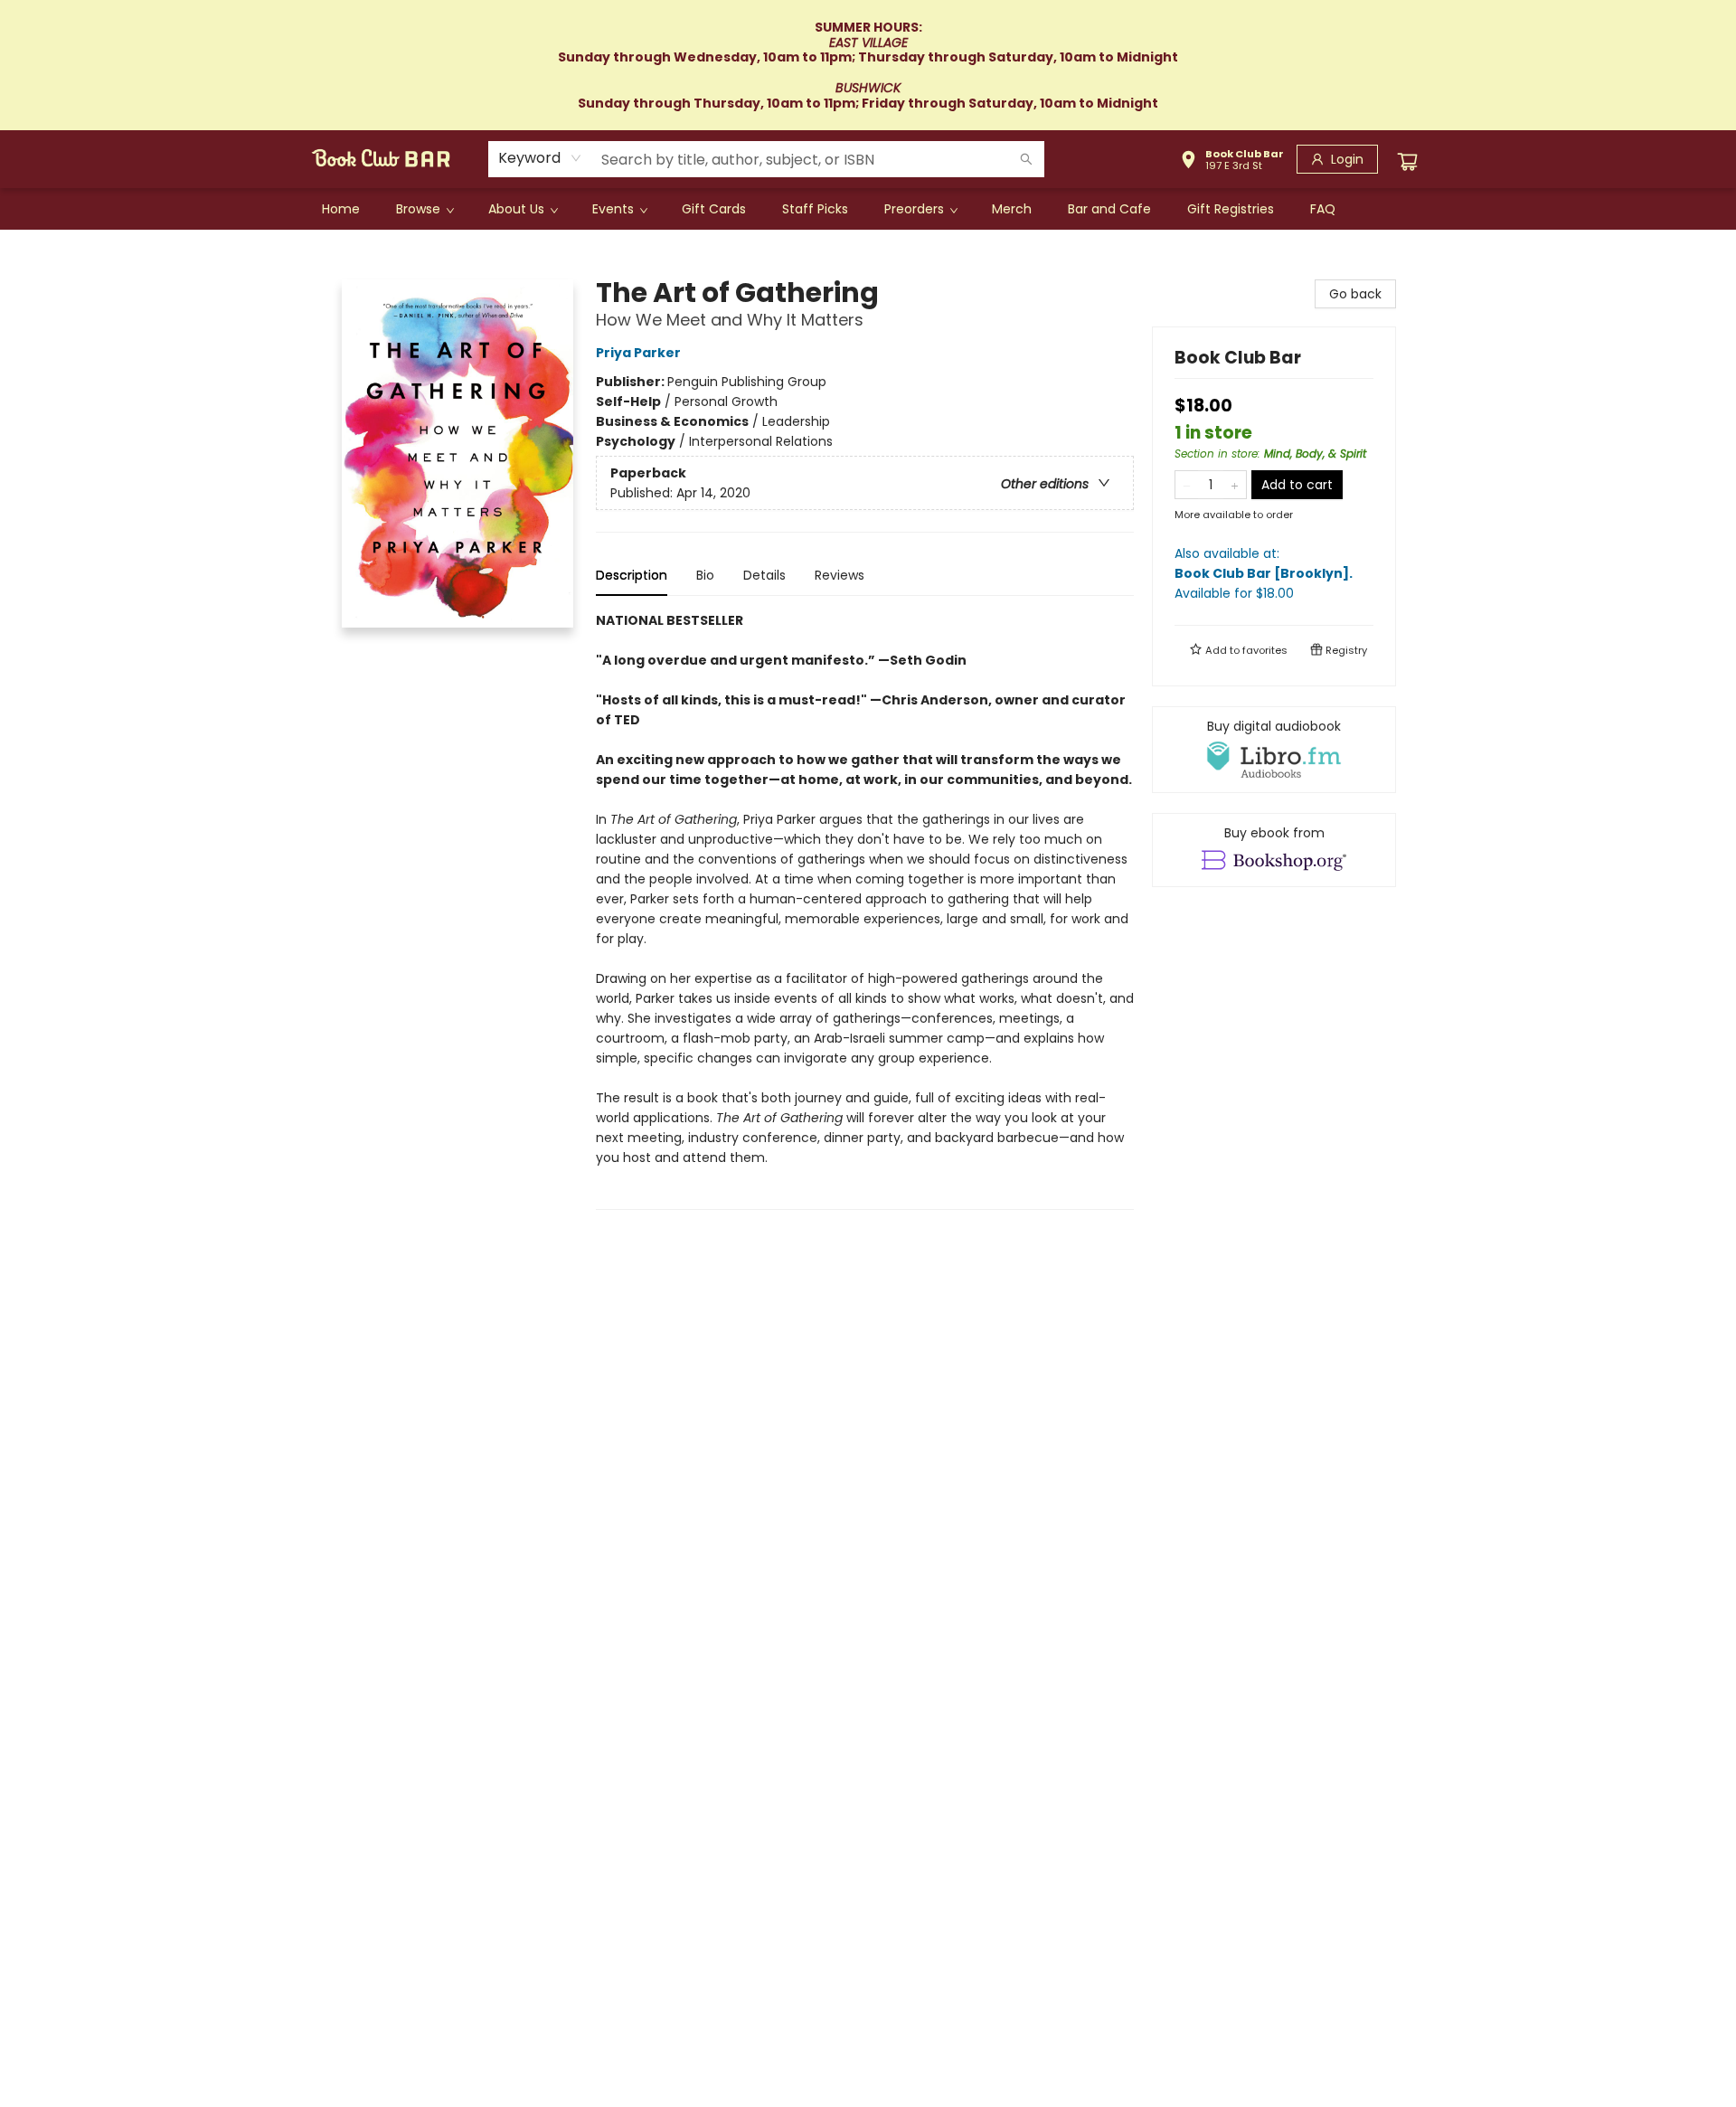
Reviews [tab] (840, 575)
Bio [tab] (705, 575)
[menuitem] (341, 209)
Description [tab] (632, 575)
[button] (1232, 162)
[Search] (1026, 159)
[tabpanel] (865, 910)
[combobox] (540, 158)
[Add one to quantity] (1235, 485)
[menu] (868, 209)
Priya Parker (638, 353)
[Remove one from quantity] (1187, 485)
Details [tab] (764, 575)
